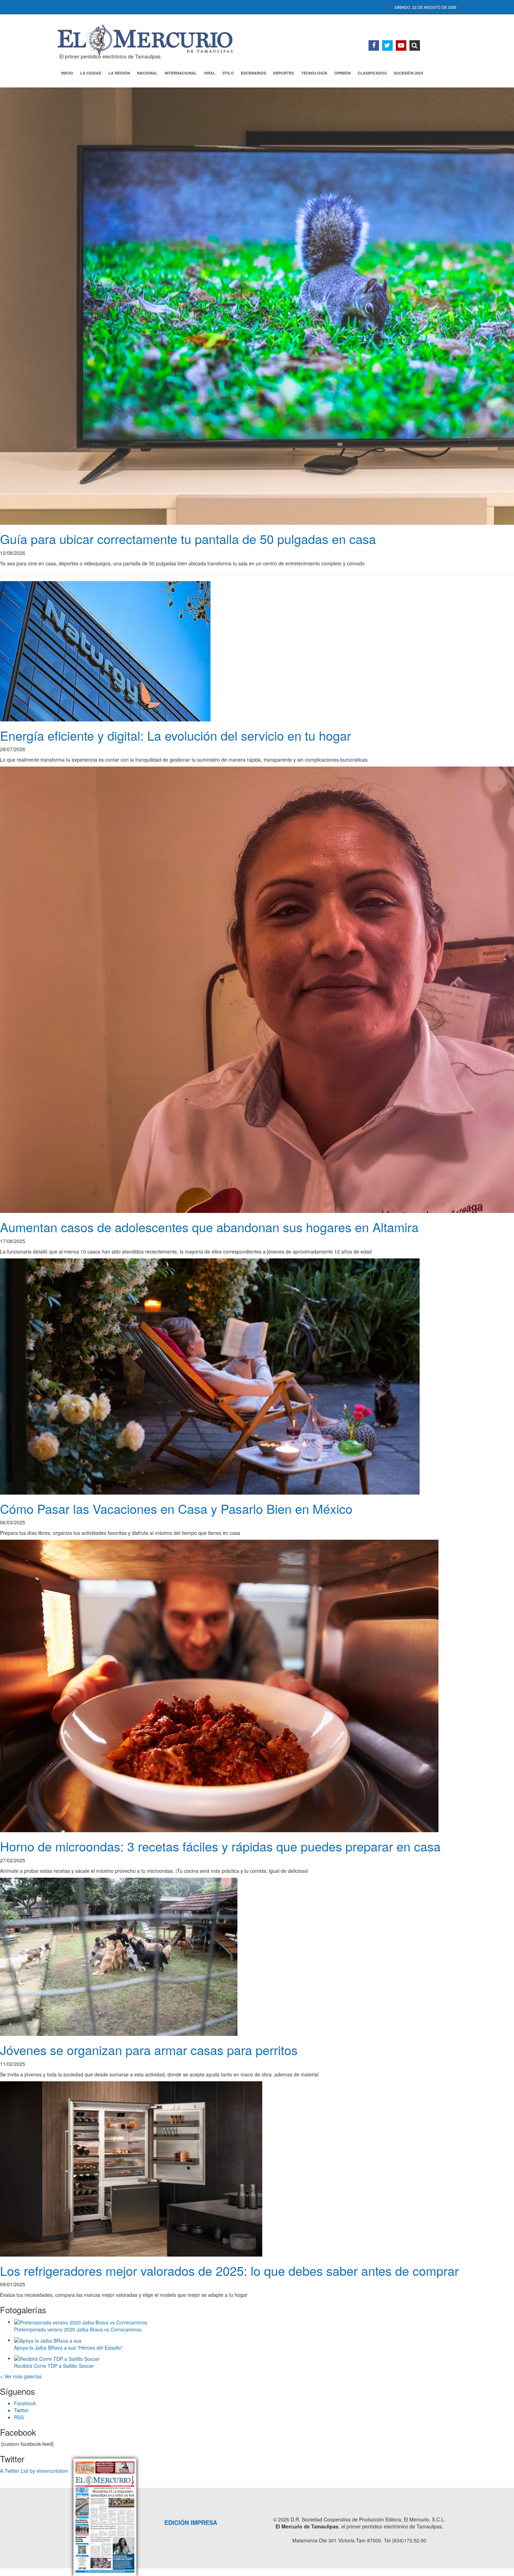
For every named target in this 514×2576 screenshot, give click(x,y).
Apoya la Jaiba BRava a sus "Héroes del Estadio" (68, 2348)
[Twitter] (387, 45)
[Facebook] (374, 45)
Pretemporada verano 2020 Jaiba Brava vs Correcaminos (78, 2329)
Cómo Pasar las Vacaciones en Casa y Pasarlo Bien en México (176, 1508)
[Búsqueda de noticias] (415, 45)
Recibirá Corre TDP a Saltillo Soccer (54, 2366)
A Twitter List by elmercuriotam (34, 2471)
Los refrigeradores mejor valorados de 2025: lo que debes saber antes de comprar (229, 2270)
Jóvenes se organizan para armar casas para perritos (149, 2050)
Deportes (284, 73)
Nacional (147, 73)
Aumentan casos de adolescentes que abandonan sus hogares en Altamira (209, 1227)
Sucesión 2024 (408, 73)
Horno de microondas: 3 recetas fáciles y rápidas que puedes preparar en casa (220, 1846)
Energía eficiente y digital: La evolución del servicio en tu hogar (176, 735)
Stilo (228, 73)
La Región (119, 73)
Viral (210, 73)
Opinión (342, 73)
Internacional (181, 73)
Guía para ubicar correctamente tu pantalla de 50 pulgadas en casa (188, 539)
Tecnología (314, 73)
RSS (19, 2417)
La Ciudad (91, 73)
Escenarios (254, 73)
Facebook (25, 2403)
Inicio (67, 73)
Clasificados (372, 73)
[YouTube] (401, 45)
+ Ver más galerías (21, 2376)
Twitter (21, 2410)
